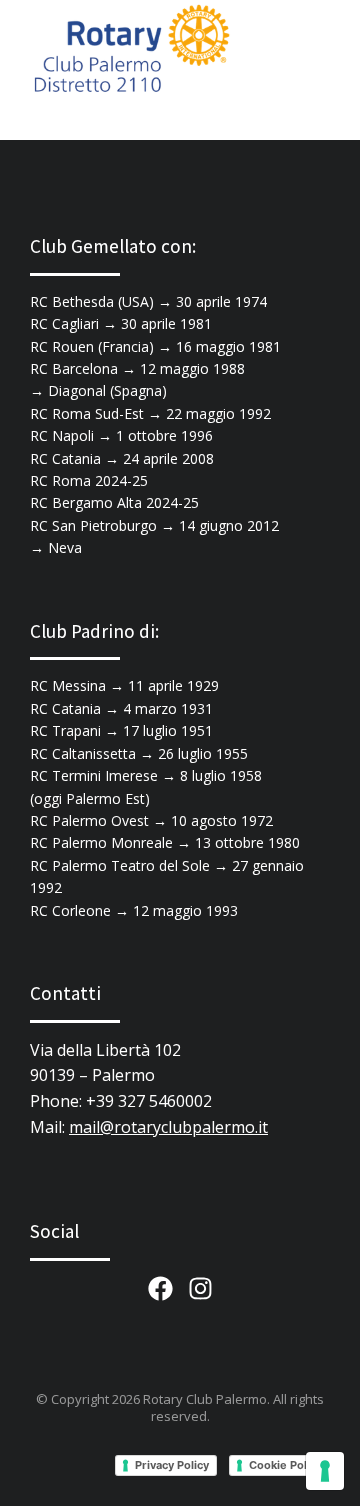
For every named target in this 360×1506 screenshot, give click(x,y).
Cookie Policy (285, 1465)
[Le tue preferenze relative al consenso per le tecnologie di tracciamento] (325, 1471)
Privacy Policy (172, 1465)
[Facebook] (160, 1288)
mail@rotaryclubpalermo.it (168, 1127)
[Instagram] (200, 1288)
